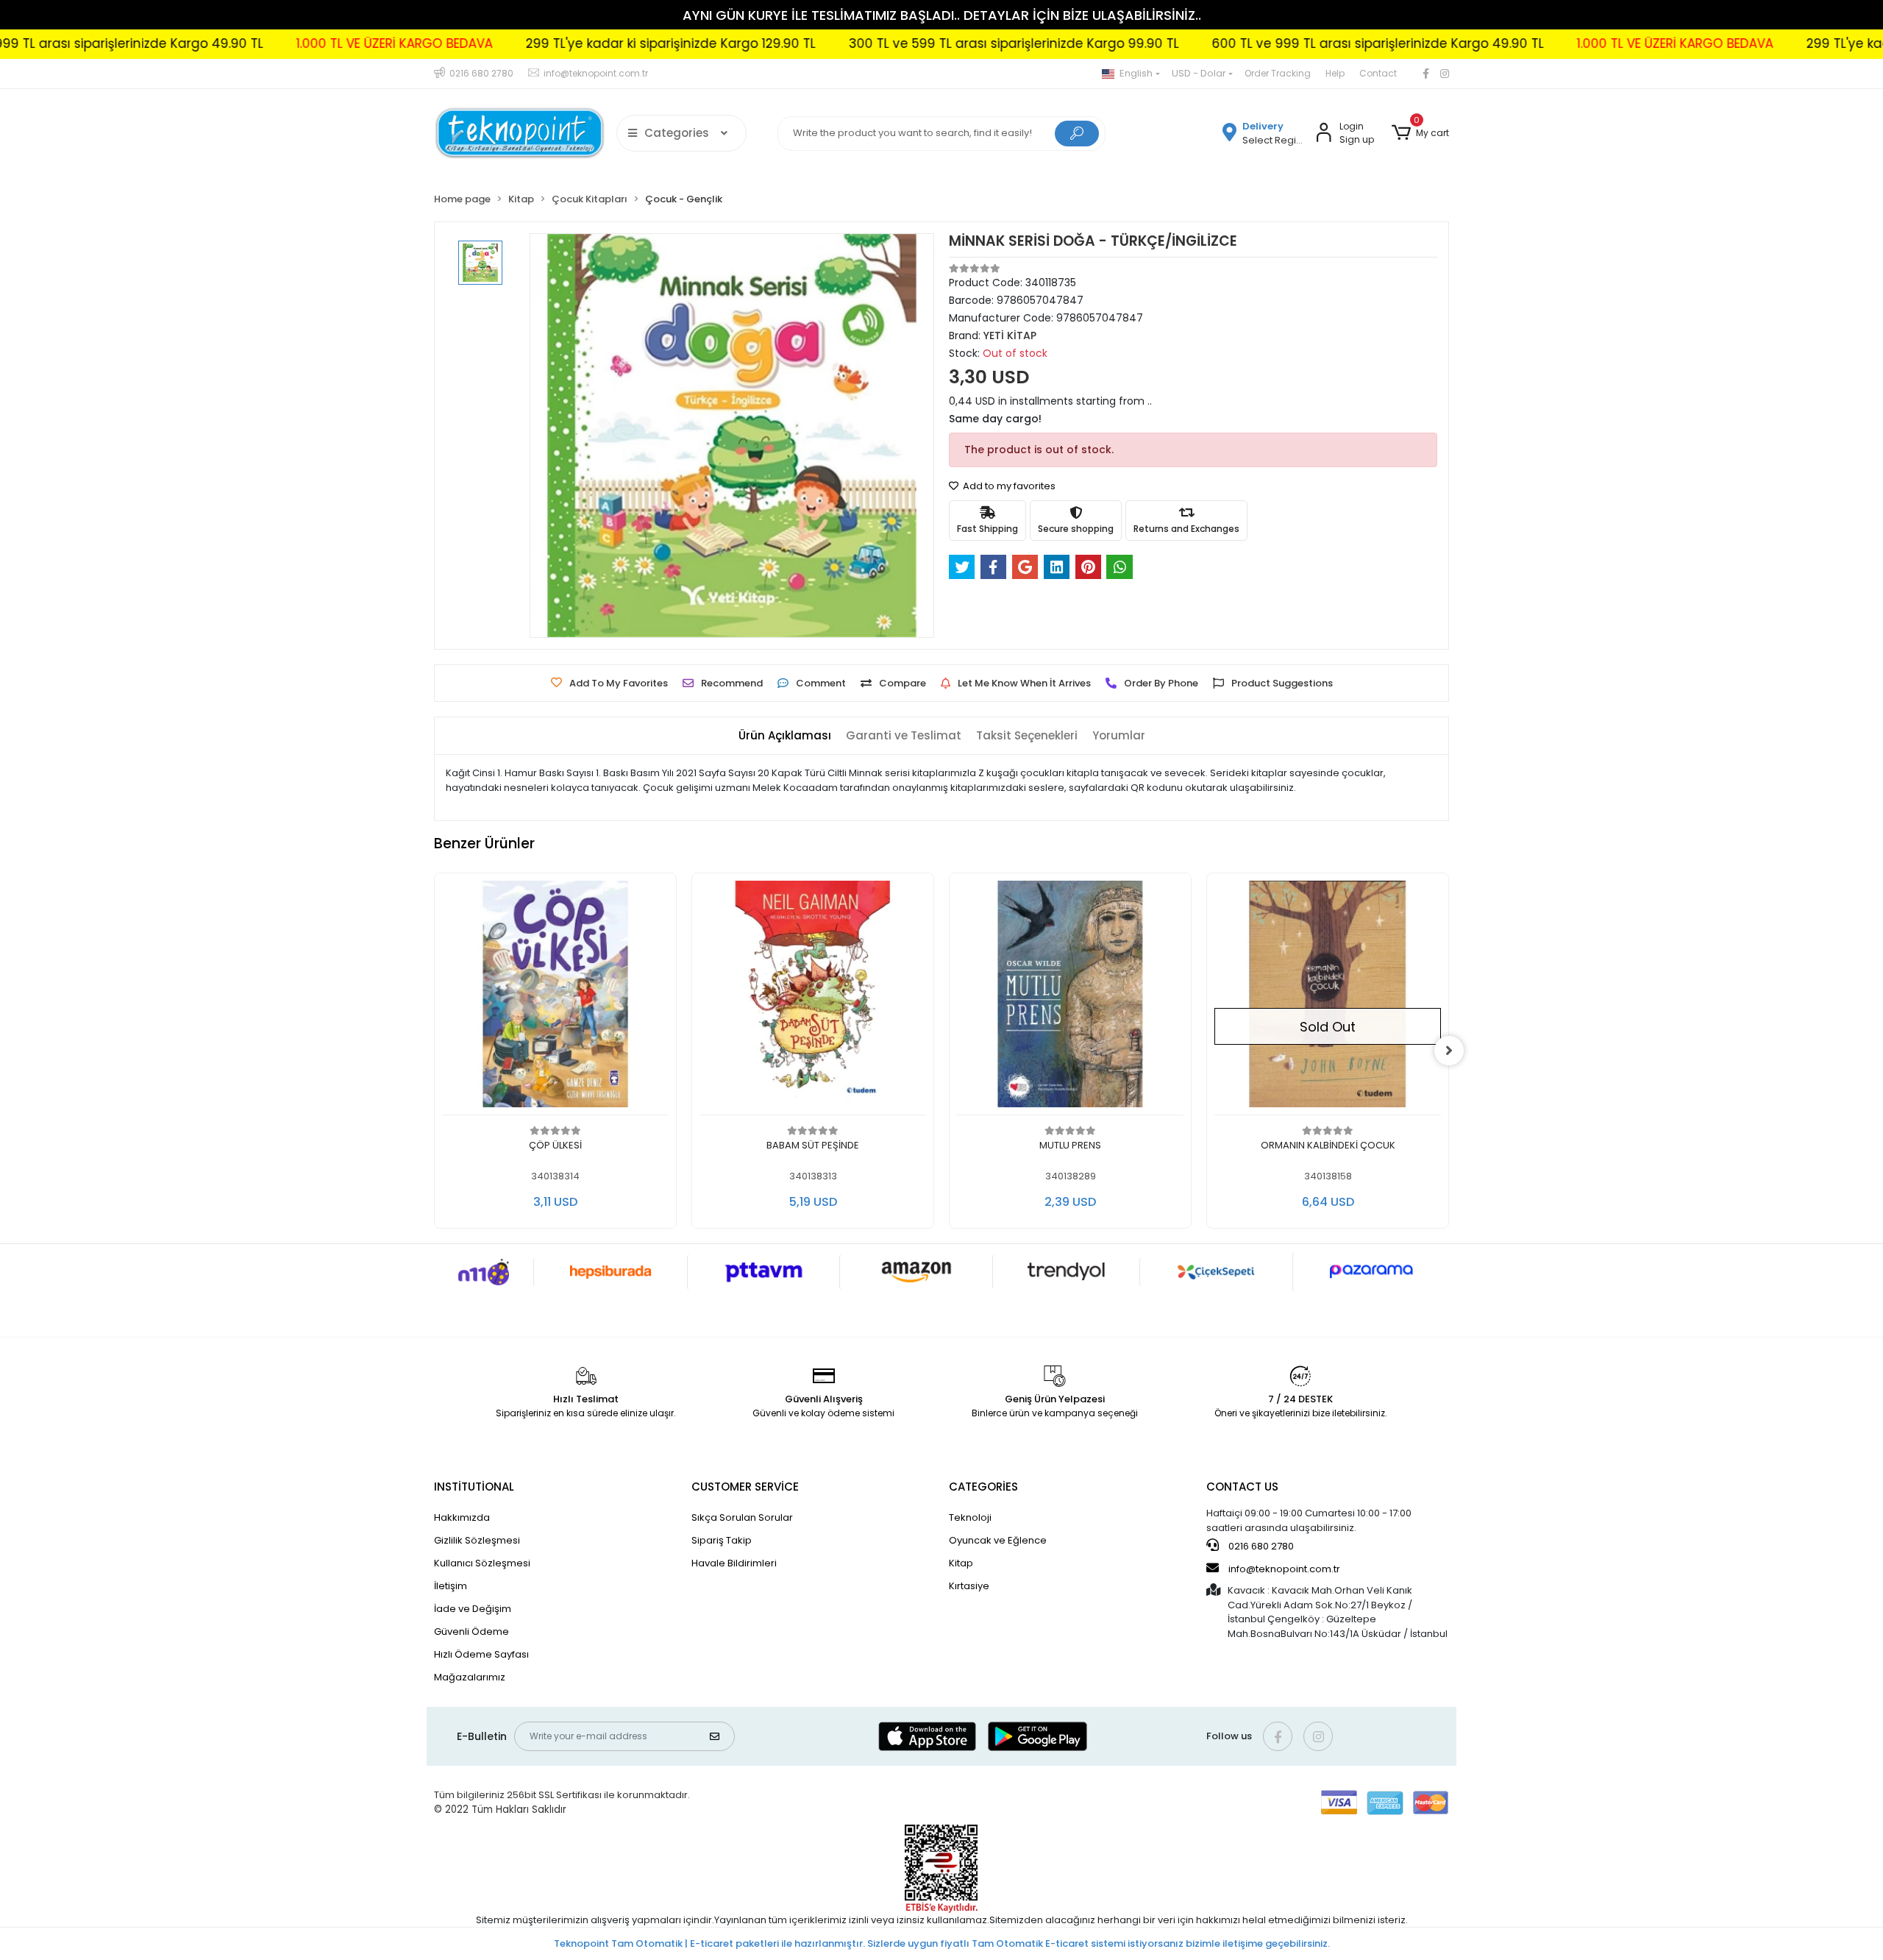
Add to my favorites (1008, 486)
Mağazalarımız (470, 1677)
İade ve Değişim (473, 1609)
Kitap (961, 1563)
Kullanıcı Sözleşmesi (482, 1563)
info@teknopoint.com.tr (1283, 1569)
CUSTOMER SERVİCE (745, 1487)
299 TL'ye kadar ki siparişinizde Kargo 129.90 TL (521, 43)
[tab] (785, 736)
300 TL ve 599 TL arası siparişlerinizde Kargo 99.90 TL (864, 43)
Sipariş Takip (722, 1540)
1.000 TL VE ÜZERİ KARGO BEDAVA (245, 43)
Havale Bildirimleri (734, 1563)
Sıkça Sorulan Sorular (742, 1517)
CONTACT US (1242, 1487)
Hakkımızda (462, 1517)
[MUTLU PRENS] (1070, 998)
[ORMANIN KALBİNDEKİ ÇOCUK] (1328, 998)
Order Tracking (1278, 73)
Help (1335, 73)
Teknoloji (970, 1517)
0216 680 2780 (1260, 1546)
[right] (1449, 1051)
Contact (1378, 73)
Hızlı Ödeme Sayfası (481, 1654)
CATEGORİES (983, 1487)
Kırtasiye (969, 1586)
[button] (1420, 133)
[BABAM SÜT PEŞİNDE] (813, 998)
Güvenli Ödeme (471, 1631)
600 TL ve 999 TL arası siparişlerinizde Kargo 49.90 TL (1228, 43)
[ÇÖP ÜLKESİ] (555, 998)
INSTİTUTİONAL (474, 1487)
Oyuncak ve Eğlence (998, 1540)
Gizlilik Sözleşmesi (477, 1540)
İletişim (451, 1586)
